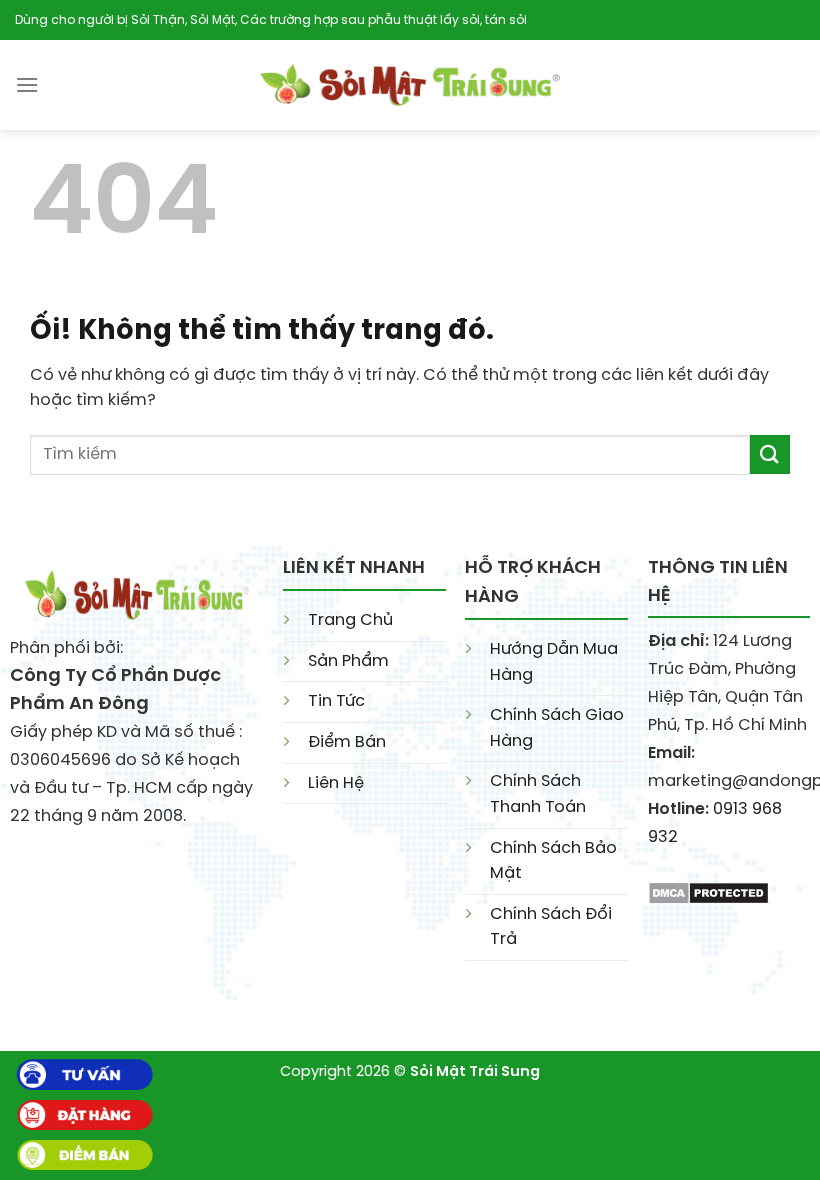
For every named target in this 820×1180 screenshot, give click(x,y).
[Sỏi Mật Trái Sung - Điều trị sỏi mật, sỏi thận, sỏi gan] (410, 85)
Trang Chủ (350, 620)
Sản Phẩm (348, 661)
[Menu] (27, 84)
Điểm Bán (347, 742)
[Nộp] (770, 454)
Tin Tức (336, 701)
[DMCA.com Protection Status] (708, 890)
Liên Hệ (336, 783)
